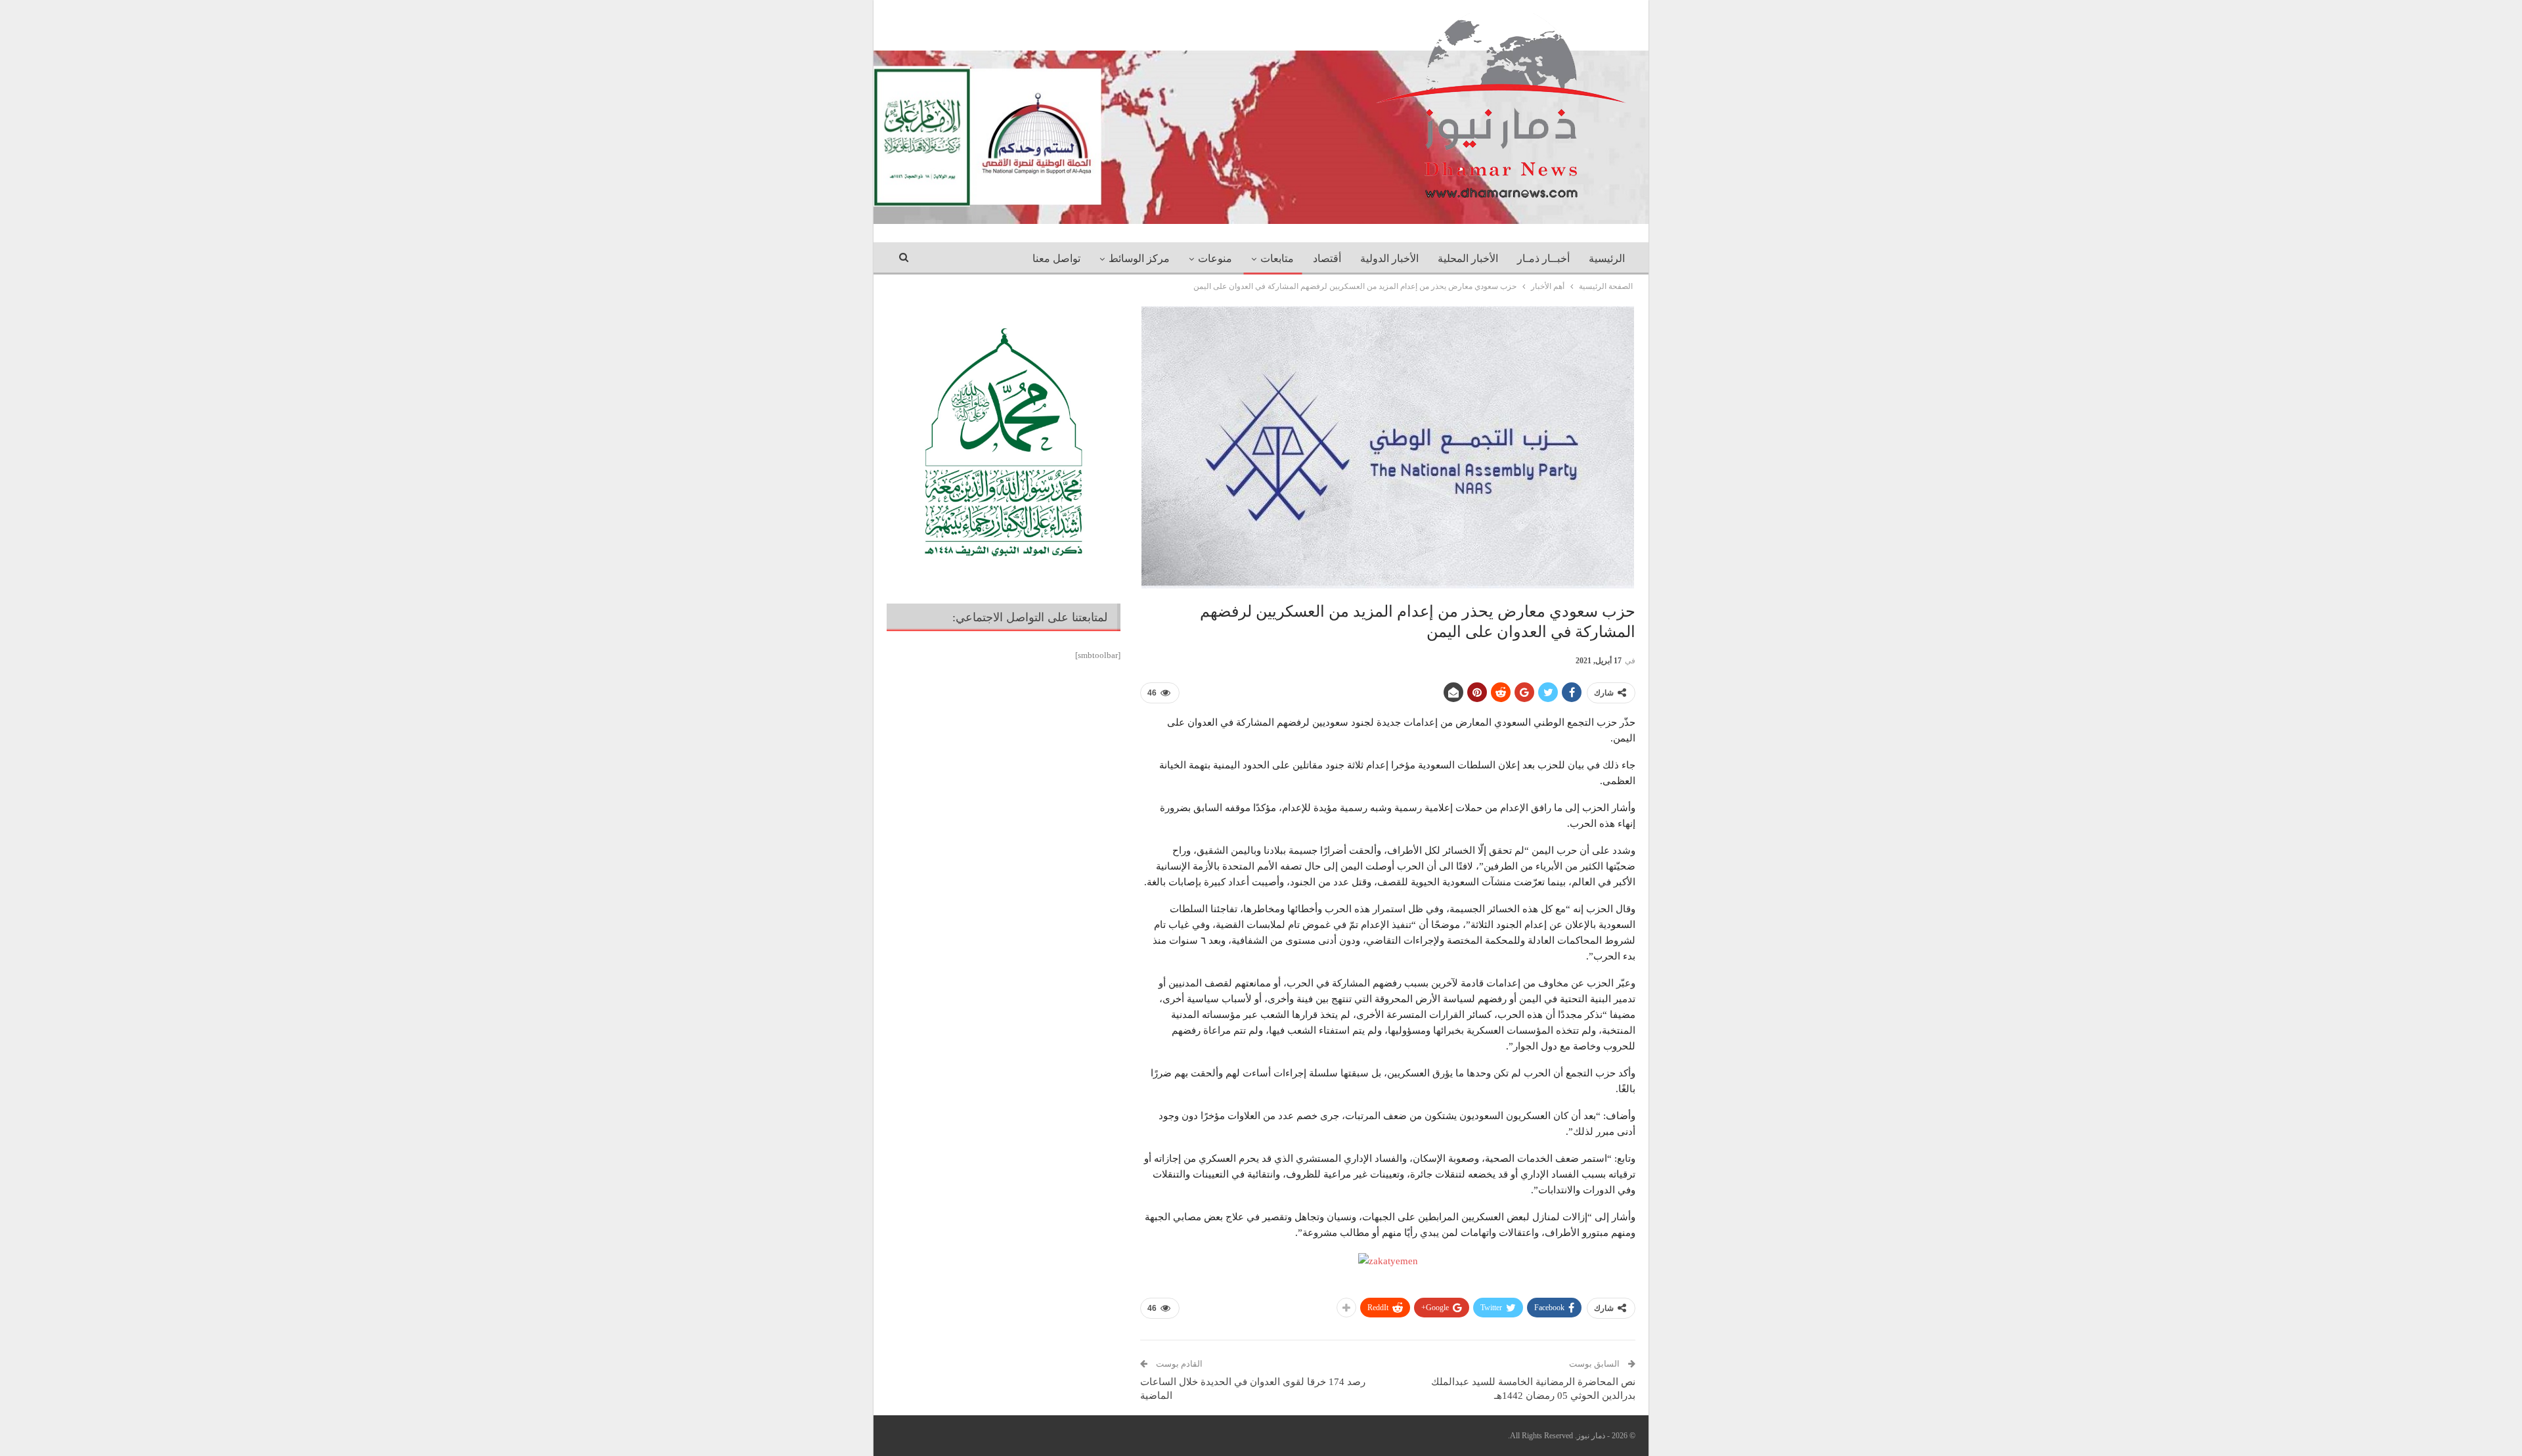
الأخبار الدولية (1389, 258)
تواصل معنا (1056, 258)
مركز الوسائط (1139, 258)
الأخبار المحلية (1468, 258)
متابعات (1277, 258)
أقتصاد (1327, 258)
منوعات (1215, 258)
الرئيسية (1607, 258)
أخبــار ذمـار (1543, 258)
